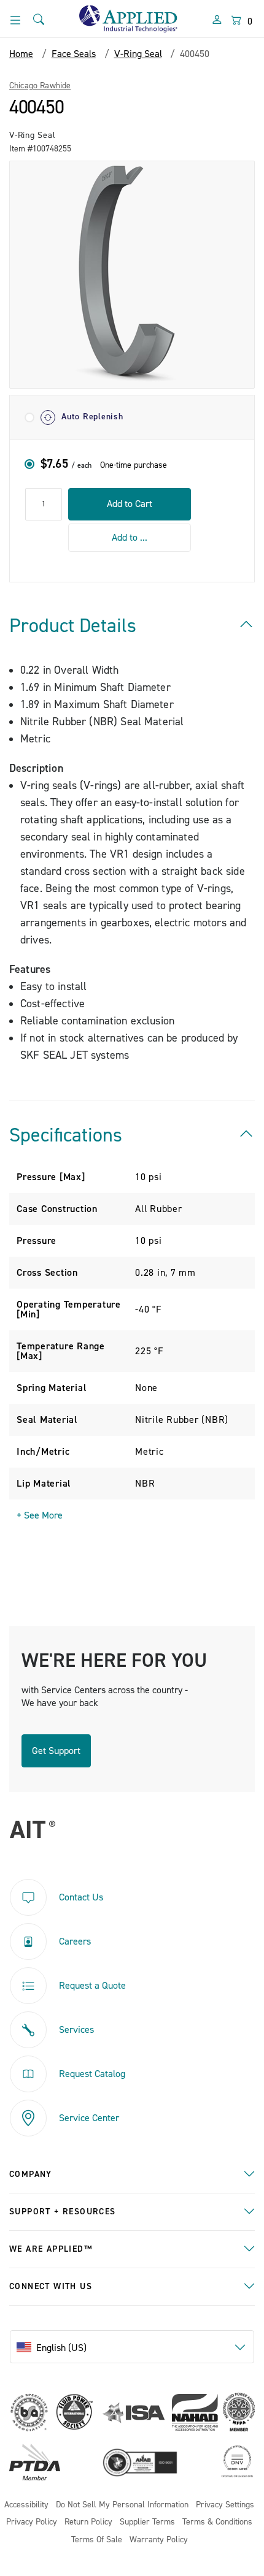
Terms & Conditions (217, 2522)
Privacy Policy (32, 2522)
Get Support (56, 1751)
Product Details (73, 626)
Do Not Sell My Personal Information (122, 2505)
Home (21, 54)
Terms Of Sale (97, 2540)
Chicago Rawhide (40, 86)
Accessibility (26, 2505)
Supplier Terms (147, 2522)
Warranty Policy (159, 2540)
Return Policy (88, 2522)
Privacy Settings (225, 2505)
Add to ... (130, 538)
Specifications (66, 1135)
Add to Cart (130, 504)
